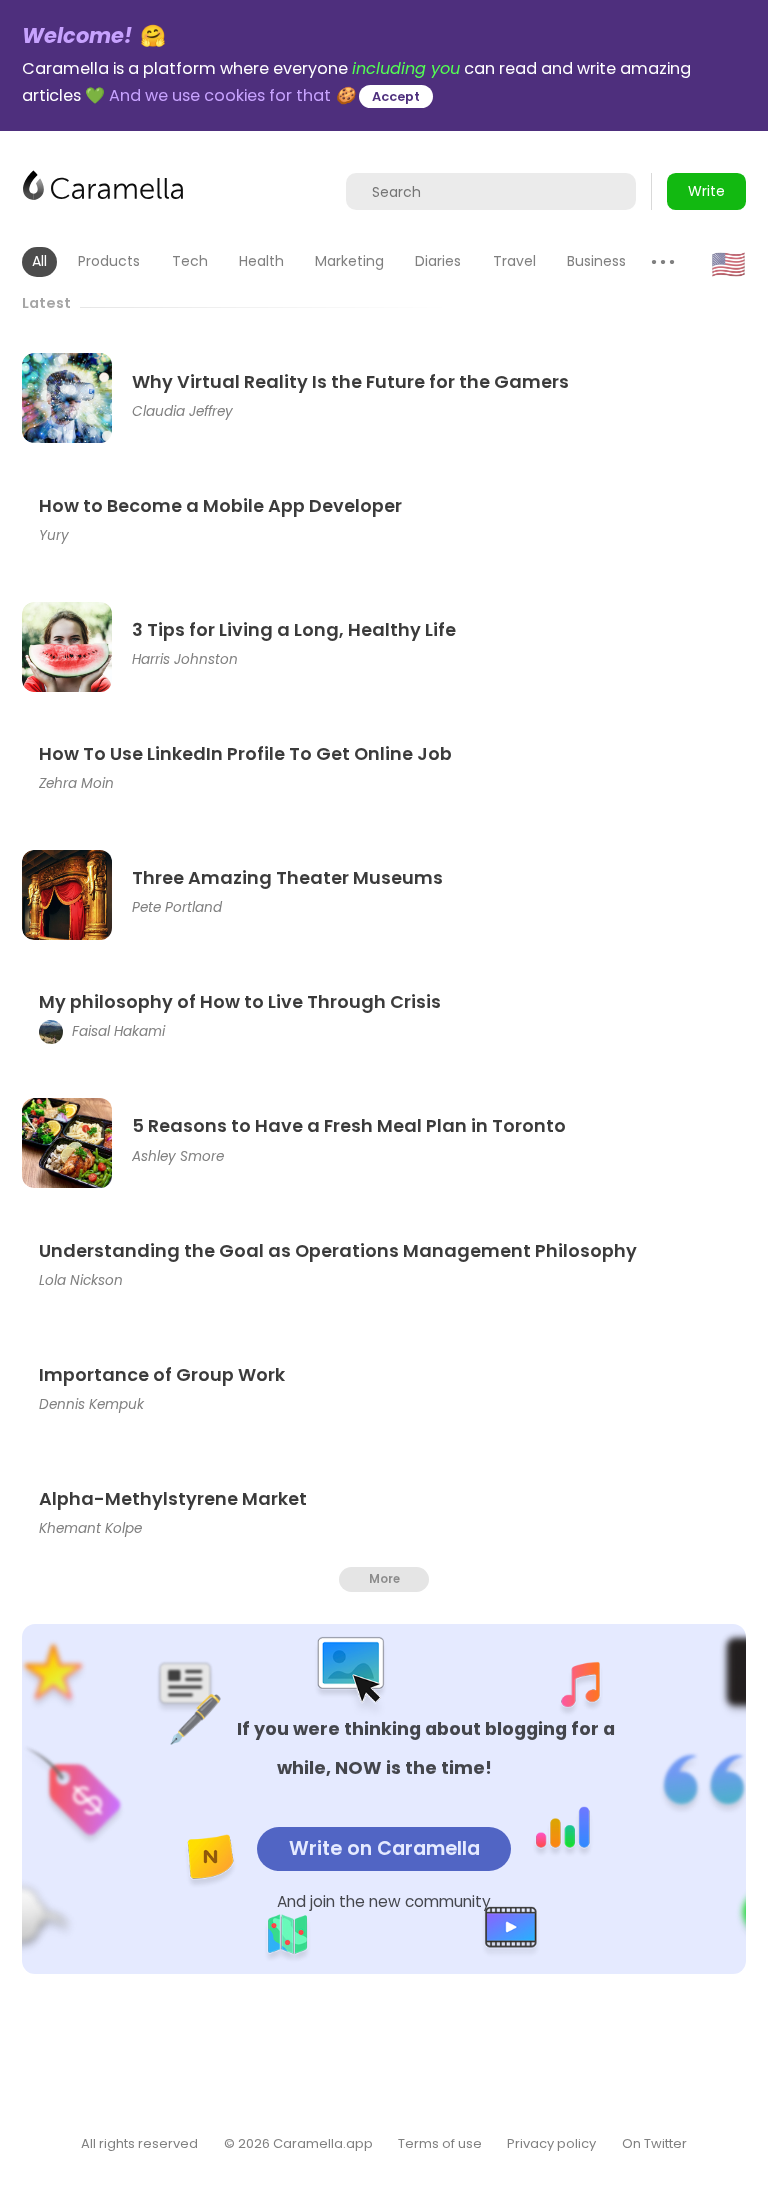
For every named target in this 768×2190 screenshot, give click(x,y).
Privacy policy (551, 2143)
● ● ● (663, 261)
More (384, 1579)
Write (706, 191)
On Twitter (654, 2143)
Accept (396, 96)
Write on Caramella (384, 1848)
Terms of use (440, 2143)
